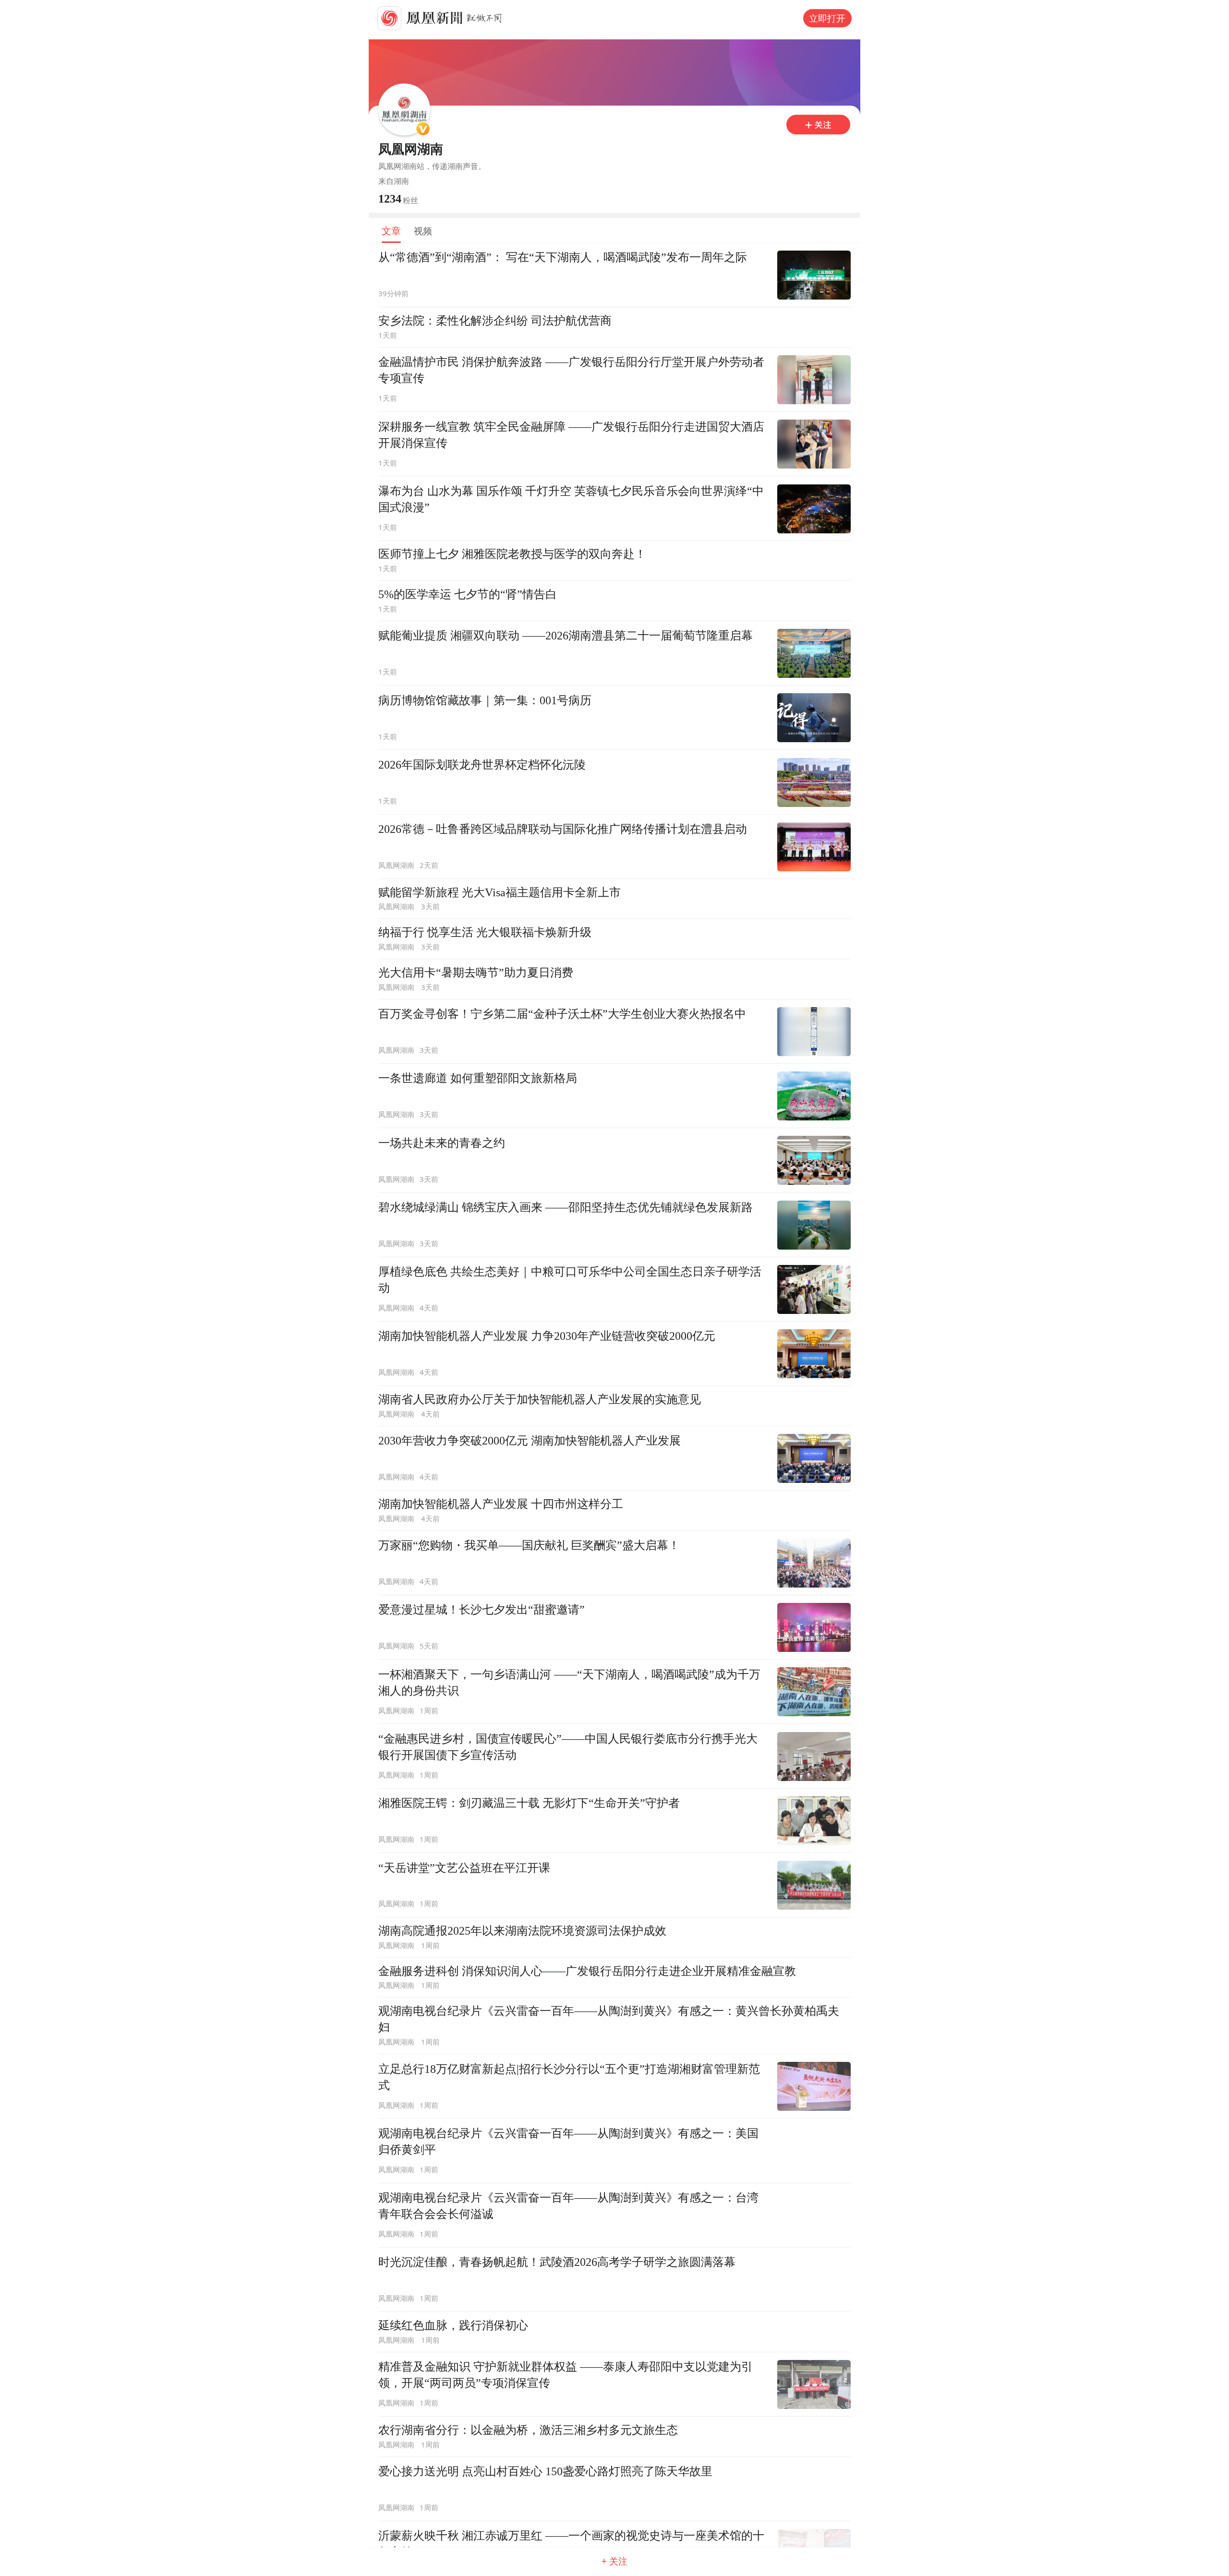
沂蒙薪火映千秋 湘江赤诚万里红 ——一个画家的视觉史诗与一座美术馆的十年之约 (571, 2544)
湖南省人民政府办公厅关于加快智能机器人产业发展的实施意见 (540, 1399)
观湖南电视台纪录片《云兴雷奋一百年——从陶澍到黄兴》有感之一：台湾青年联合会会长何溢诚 (568, 2206)
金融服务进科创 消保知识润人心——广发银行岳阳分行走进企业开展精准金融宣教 (587, 1971)
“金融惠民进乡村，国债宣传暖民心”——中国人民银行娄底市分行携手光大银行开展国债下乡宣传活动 (568, 1747)
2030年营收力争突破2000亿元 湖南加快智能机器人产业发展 (530, 1440)
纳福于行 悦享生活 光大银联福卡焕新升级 (485, 932)
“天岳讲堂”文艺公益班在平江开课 (464, 1868)
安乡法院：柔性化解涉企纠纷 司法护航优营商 (495, 320)
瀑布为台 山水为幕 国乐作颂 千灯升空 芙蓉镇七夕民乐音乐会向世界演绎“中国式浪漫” (571, 499)
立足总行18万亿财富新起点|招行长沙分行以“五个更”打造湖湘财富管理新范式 (569, 2077)
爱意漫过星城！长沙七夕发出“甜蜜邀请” (482, 1609)
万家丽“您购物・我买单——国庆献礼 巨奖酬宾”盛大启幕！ (529, 1545)
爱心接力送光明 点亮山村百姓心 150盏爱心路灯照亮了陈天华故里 (545, 2471)
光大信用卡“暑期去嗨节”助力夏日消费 (476, 972)
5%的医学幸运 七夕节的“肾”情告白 (468, 594)
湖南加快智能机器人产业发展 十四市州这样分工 (501, 1504)
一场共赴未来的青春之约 (442, 1143)
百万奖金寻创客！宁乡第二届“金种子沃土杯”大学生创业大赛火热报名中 (562, 1014)
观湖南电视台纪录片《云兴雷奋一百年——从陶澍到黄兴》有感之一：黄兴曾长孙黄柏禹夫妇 (609, 2019)
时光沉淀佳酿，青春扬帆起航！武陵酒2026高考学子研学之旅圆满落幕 (557, 2262)
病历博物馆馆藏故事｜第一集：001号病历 (485, 700)
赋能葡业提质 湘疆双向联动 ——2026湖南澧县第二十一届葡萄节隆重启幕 (566, 635)
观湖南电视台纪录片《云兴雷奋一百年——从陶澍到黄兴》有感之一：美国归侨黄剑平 (568, 2141)
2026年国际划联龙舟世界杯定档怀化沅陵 (482, 764)
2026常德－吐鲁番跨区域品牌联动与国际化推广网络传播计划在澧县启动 (563, 829)
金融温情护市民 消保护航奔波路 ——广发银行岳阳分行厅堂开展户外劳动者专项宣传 (571, 370)
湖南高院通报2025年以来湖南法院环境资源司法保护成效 (522, 1931)
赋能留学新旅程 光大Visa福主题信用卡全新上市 (500, 892)
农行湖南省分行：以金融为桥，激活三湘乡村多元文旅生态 (528, 2430)
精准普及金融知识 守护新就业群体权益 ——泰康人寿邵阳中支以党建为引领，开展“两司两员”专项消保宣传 (566, 2375)
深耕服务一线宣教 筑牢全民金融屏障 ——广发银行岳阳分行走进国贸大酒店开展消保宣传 (571, 435)
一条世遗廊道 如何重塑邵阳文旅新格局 (478, 1078)
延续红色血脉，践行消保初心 (453, 2325)
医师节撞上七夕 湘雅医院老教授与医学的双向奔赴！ (512, 554)
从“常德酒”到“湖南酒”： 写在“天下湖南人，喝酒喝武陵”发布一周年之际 (563, 257)
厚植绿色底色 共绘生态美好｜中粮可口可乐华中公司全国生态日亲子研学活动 (570, 1280)
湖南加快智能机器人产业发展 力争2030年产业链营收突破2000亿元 (547, 1336)
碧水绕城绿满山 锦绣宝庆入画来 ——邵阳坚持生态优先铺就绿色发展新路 (566, 1207)
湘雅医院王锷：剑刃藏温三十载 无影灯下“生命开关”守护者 (529, 1803)
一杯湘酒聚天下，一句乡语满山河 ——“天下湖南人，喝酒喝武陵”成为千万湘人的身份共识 (569, 1682)
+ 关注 (614, 2561)
